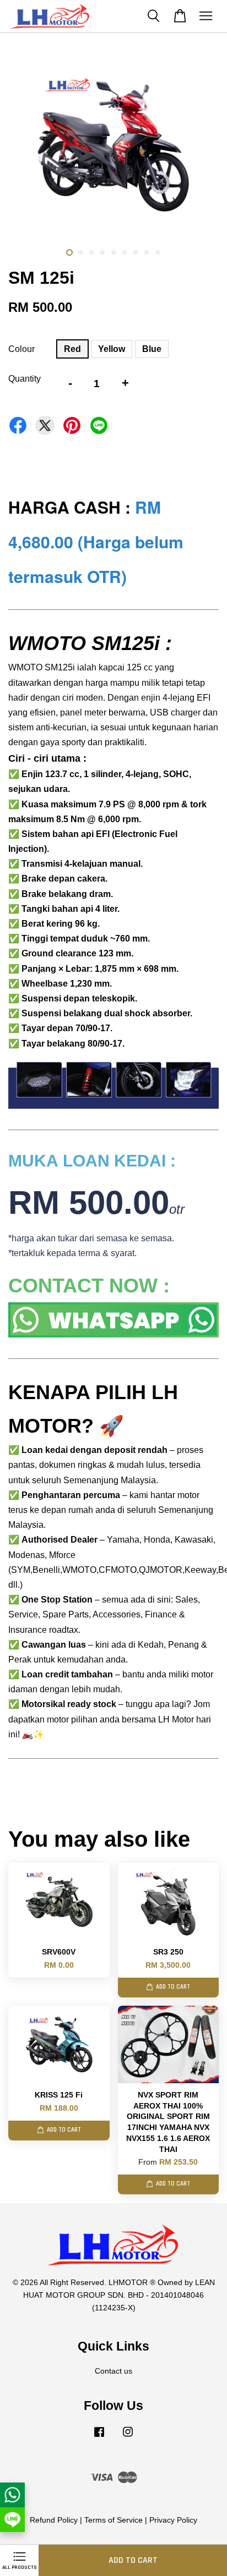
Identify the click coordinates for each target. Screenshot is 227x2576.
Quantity (25, 379)
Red (72, 349)
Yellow (112, 349)
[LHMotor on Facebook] (99, 2437)
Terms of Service (113, 2520)
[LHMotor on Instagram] (128, 2437)
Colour (21, 349)
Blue (152, 349)
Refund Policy (54, 2520)
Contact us (113, 2371)
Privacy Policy (173, 2520)
